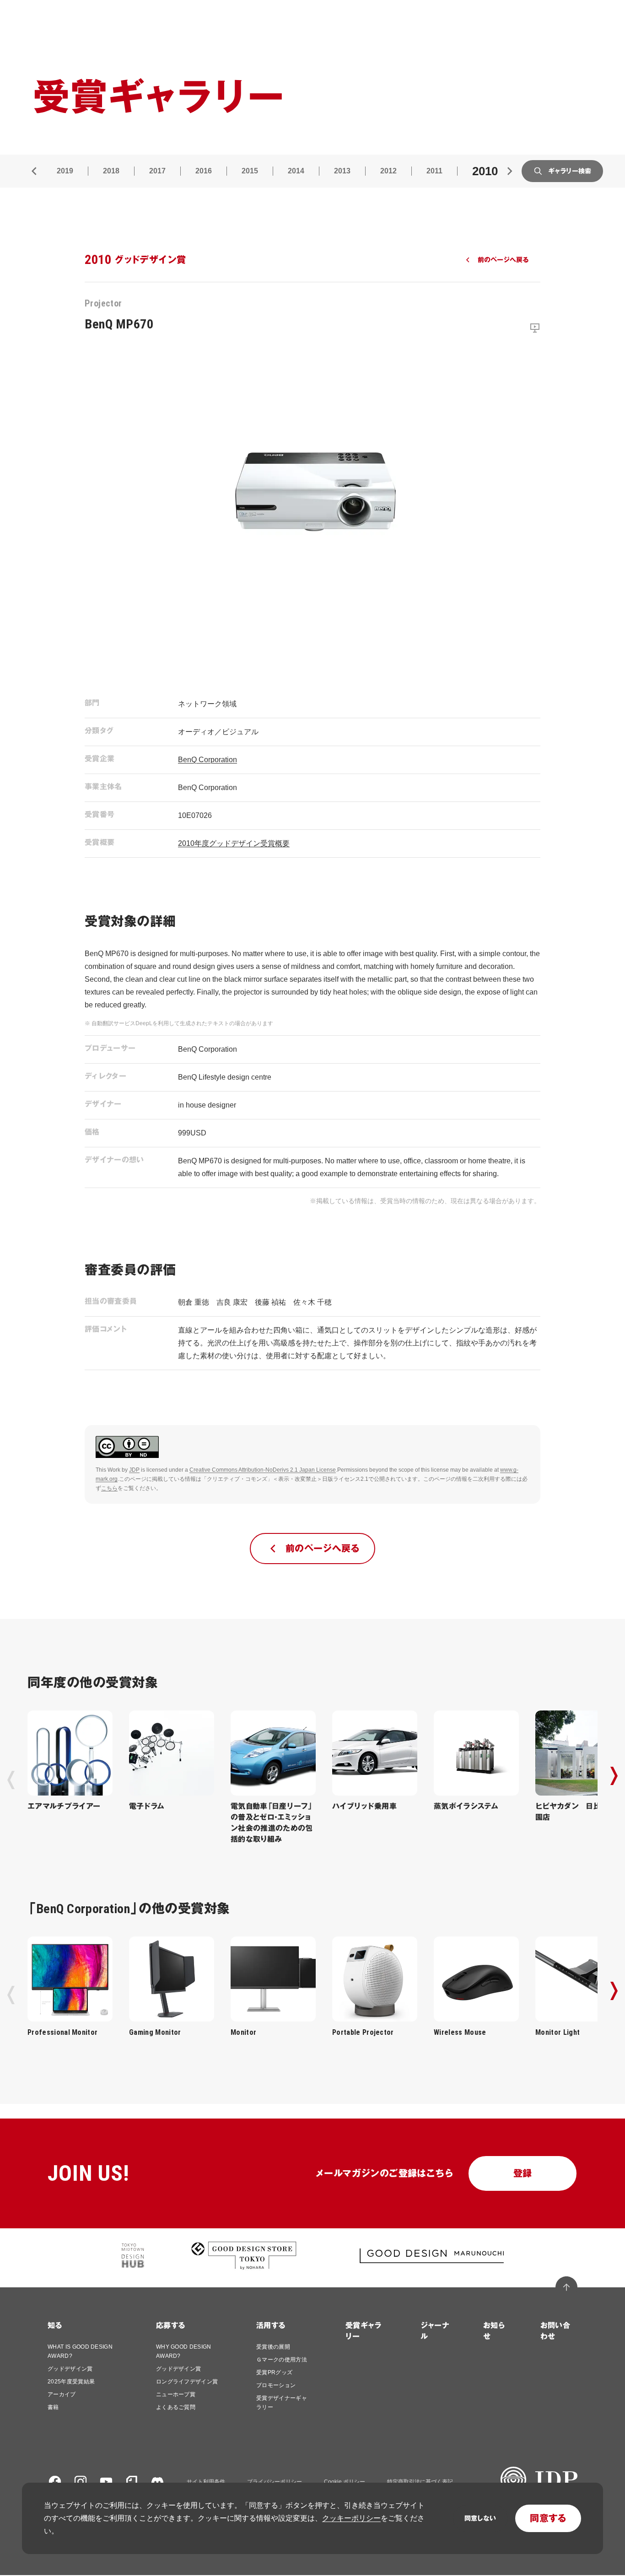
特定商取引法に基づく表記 (420, 2482)
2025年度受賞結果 (71, 2382)
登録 (523, 2173)
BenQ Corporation (207, 760)
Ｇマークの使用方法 (282, 2360)
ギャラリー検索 (570, 171)
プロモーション (276, 2385)
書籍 (53, 2407)
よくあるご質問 (176, 2407)
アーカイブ (62, 2394)
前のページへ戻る (503, 260)
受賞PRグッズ (274, 2372)
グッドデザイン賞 (70, 2369)
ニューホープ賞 (176, 2394)
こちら (109, 1488)
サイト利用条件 (206, 2482)
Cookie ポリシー (345, 2482)
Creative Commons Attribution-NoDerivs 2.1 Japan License (263, 1470)
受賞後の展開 (273, 2347)
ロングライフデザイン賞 (187, 2382)
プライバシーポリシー (275, 2482)
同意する (548, 2518)
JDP (134, 1470)
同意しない (480, 2518)
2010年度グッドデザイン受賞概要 (234, 843)
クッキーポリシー (351, 2518)
